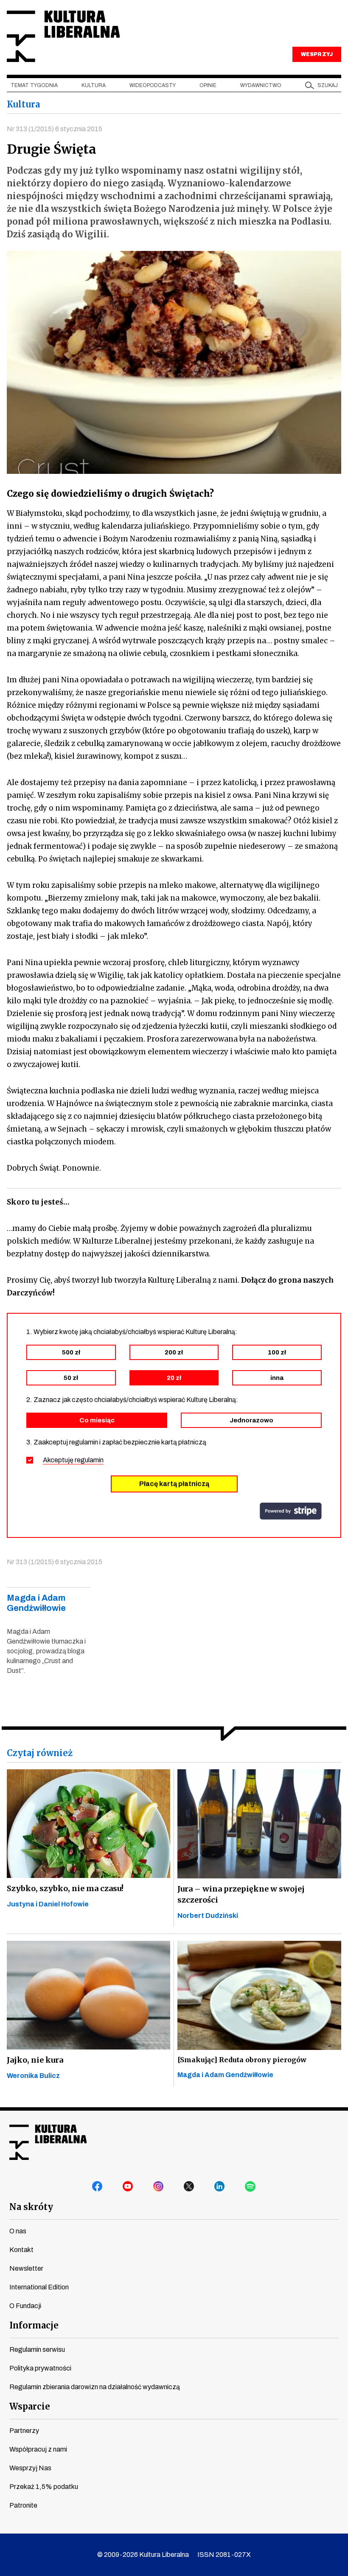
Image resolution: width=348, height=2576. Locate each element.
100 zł (277, 1352)
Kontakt (21, 2250)
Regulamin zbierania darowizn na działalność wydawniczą (95, 2387)
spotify (250, 2187)
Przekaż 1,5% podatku (44, 2487)
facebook (98, 2187)
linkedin (220, 2187)
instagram (159, 2187)
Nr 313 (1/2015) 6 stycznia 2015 (55, 129)
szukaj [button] (328, 85)
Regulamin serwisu (37, 2349)
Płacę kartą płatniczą (174, 1484)
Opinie (208, 85)
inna (277, 1378)
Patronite (23, 2505)
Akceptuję (73, 1460)
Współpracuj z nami (38, 2449)
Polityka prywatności (40, 2368)
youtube (128, 2187)
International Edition (39, 2287)
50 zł (71, 1378)
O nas (18, 2231)
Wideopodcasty (153, 85)
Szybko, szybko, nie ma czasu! (65, 1888)
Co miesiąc (97, 1420)
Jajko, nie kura (35, 2060)
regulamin (89, 1460)
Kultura (94, 85)
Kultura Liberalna (63, 36)
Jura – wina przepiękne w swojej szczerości (241, 1894)
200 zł (174, 1352)
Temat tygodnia (34, 85)
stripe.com (291, 1511)
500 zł (71, 1352)
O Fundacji (25, 2306)
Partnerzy (24, 2431)
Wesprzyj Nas (30, 2468)
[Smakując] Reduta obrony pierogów (242, 2060)
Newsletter (26, 2268)
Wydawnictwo (261, 85)
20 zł (174, 1378)
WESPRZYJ (317, 54)
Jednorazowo (251, 1420)
